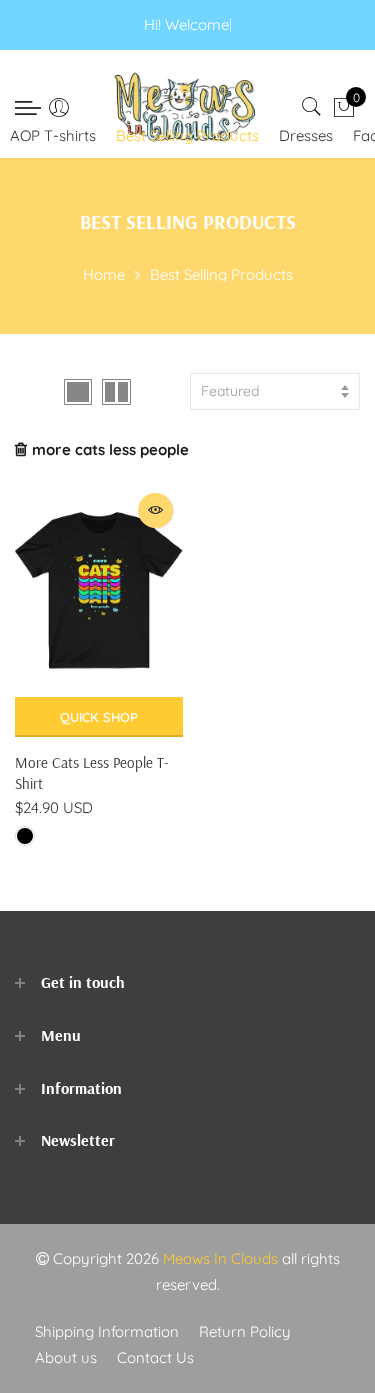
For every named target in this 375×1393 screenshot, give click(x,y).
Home (104, 274)
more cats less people (110, 449)
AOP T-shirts (53, 135)
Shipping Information (107, 1331)
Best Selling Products (187, 135)
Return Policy (245, 1331)
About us (66, 1357)
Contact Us (155, 1357)
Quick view (155, 510)
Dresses (306, 135)
